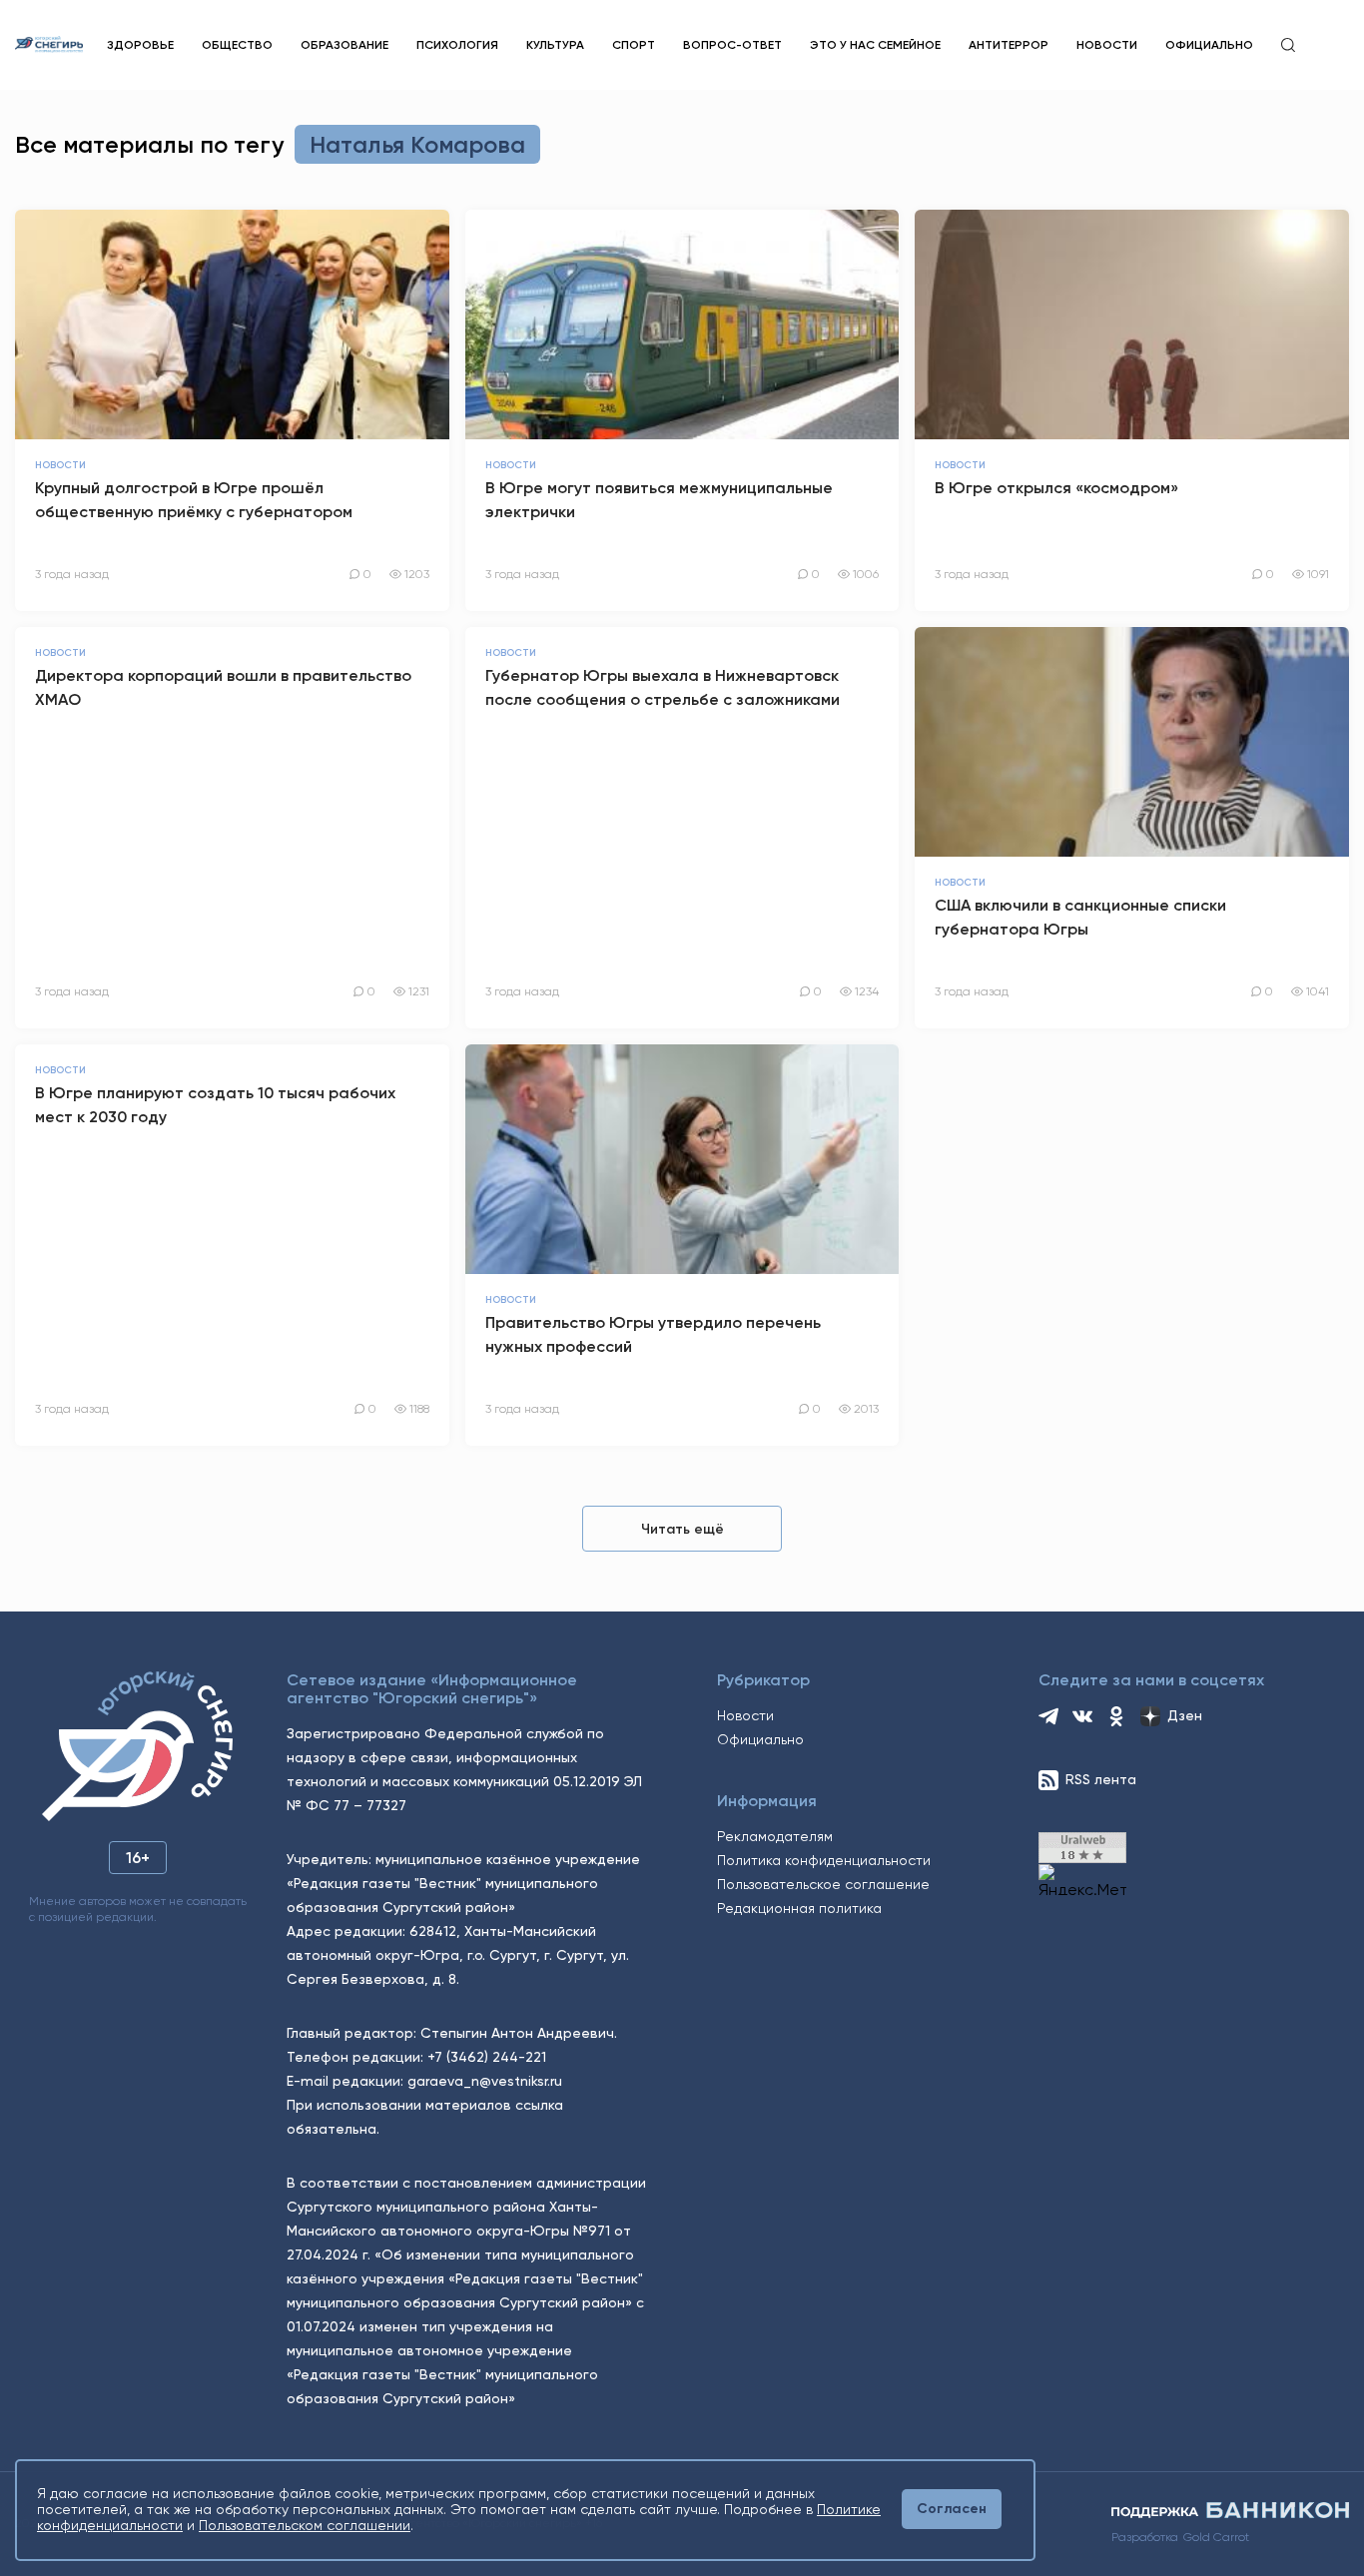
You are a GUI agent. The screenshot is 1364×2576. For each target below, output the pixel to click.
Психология (457, 45)
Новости (1107, 45)
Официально (1209, 45)
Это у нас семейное (875, 45)
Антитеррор (1009, 45)
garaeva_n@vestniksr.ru (485, 2081)
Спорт (634, 45)
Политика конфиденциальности (824, 1860)
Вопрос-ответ (732, 45)
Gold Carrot (1216, 2537)
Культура (555, 45)
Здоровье (140, 45)
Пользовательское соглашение (823, 1884)
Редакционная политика (799, 1908)
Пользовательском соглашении (305, 2525)
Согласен (952, 2509)
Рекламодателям (775, 1836)
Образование (344, 45)
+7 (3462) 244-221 (487, 2057)
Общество (237, 45)
